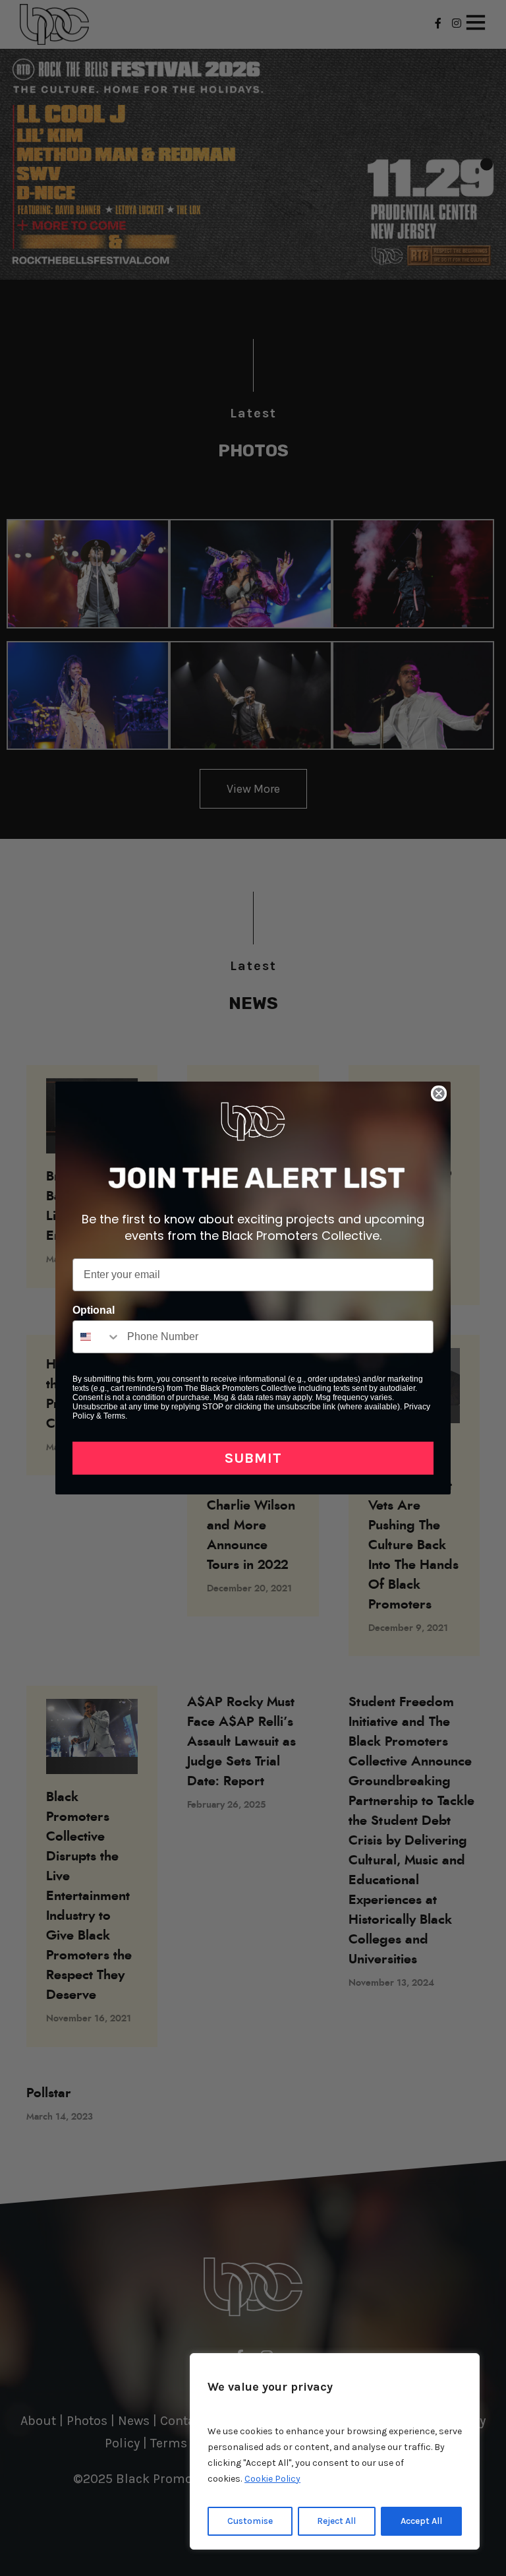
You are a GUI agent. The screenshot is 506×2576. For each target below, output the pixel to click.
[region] (335, 2451)
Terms (114, 1416)
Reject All (336, 2521)
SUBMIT (253, 1458)
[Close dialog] (439, 1093)
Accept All (421, 2521)
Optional (94, 1310)
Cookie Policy (272, 2479)
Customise (250, 2521)
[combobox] (97, 1337)
